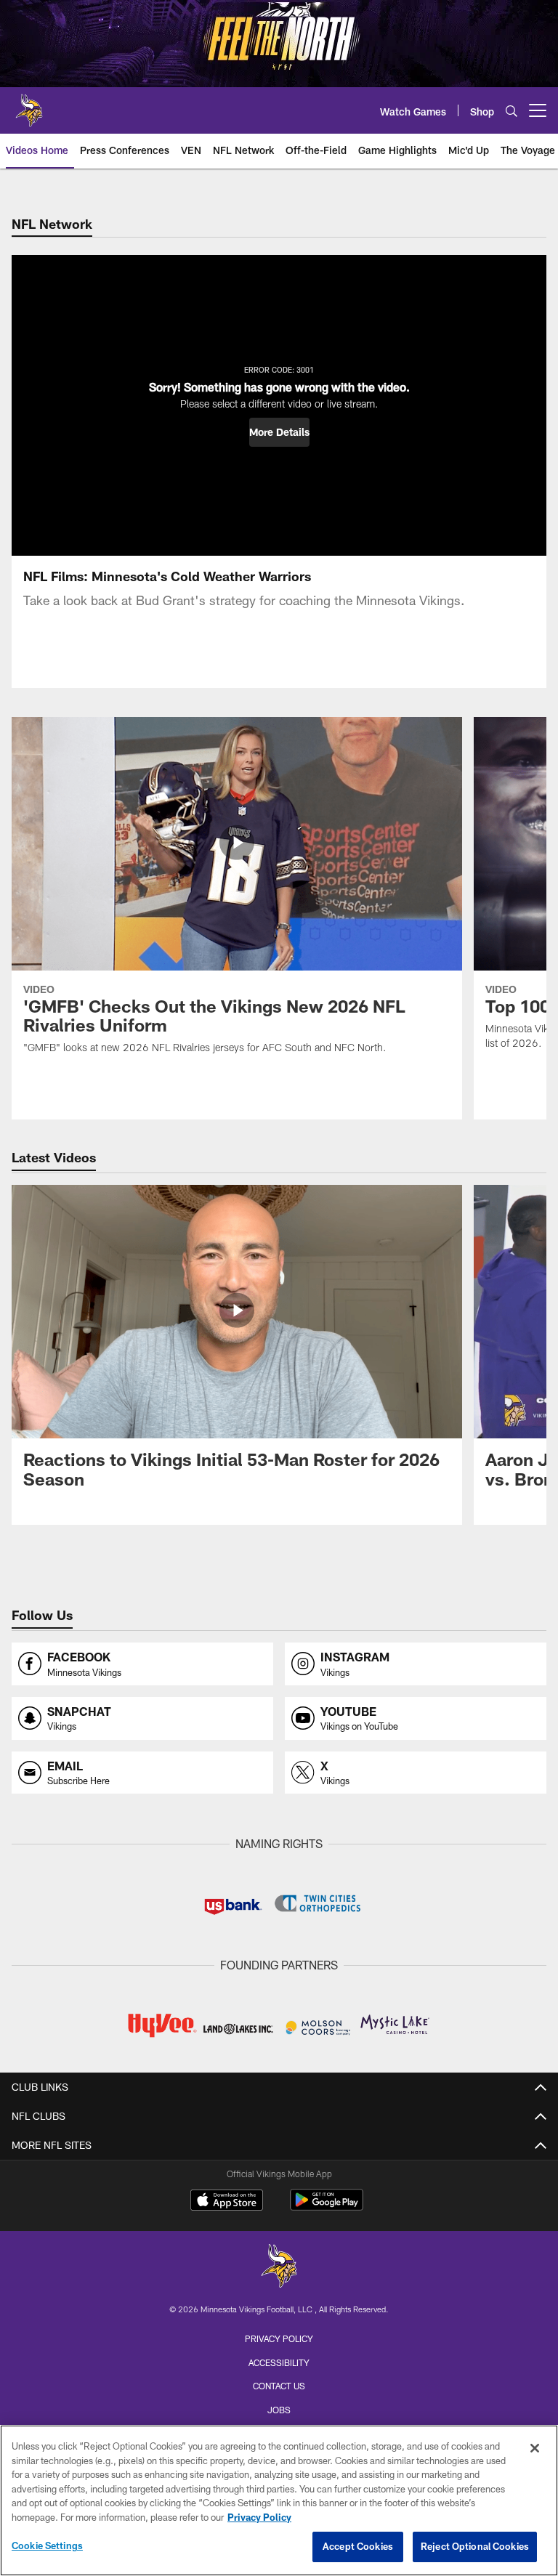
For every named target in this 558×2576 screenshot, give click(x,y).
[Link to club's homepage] (29, 105)
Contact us (279, 2386)
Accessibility (279, 2362)
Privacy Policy (279, 2338)
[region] (279, 2500)
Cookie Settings (47, 2545)
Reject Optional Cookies (475, 2546)
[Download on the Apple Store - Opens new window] (227, 2202)
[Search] (511, 111)
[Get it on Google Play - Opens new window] (327, 2207)
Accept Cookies (358, 2546)
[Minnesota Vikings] (279, 2268)
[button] (279, 432)
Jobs (279, 2410)
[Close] (535, 2448)
